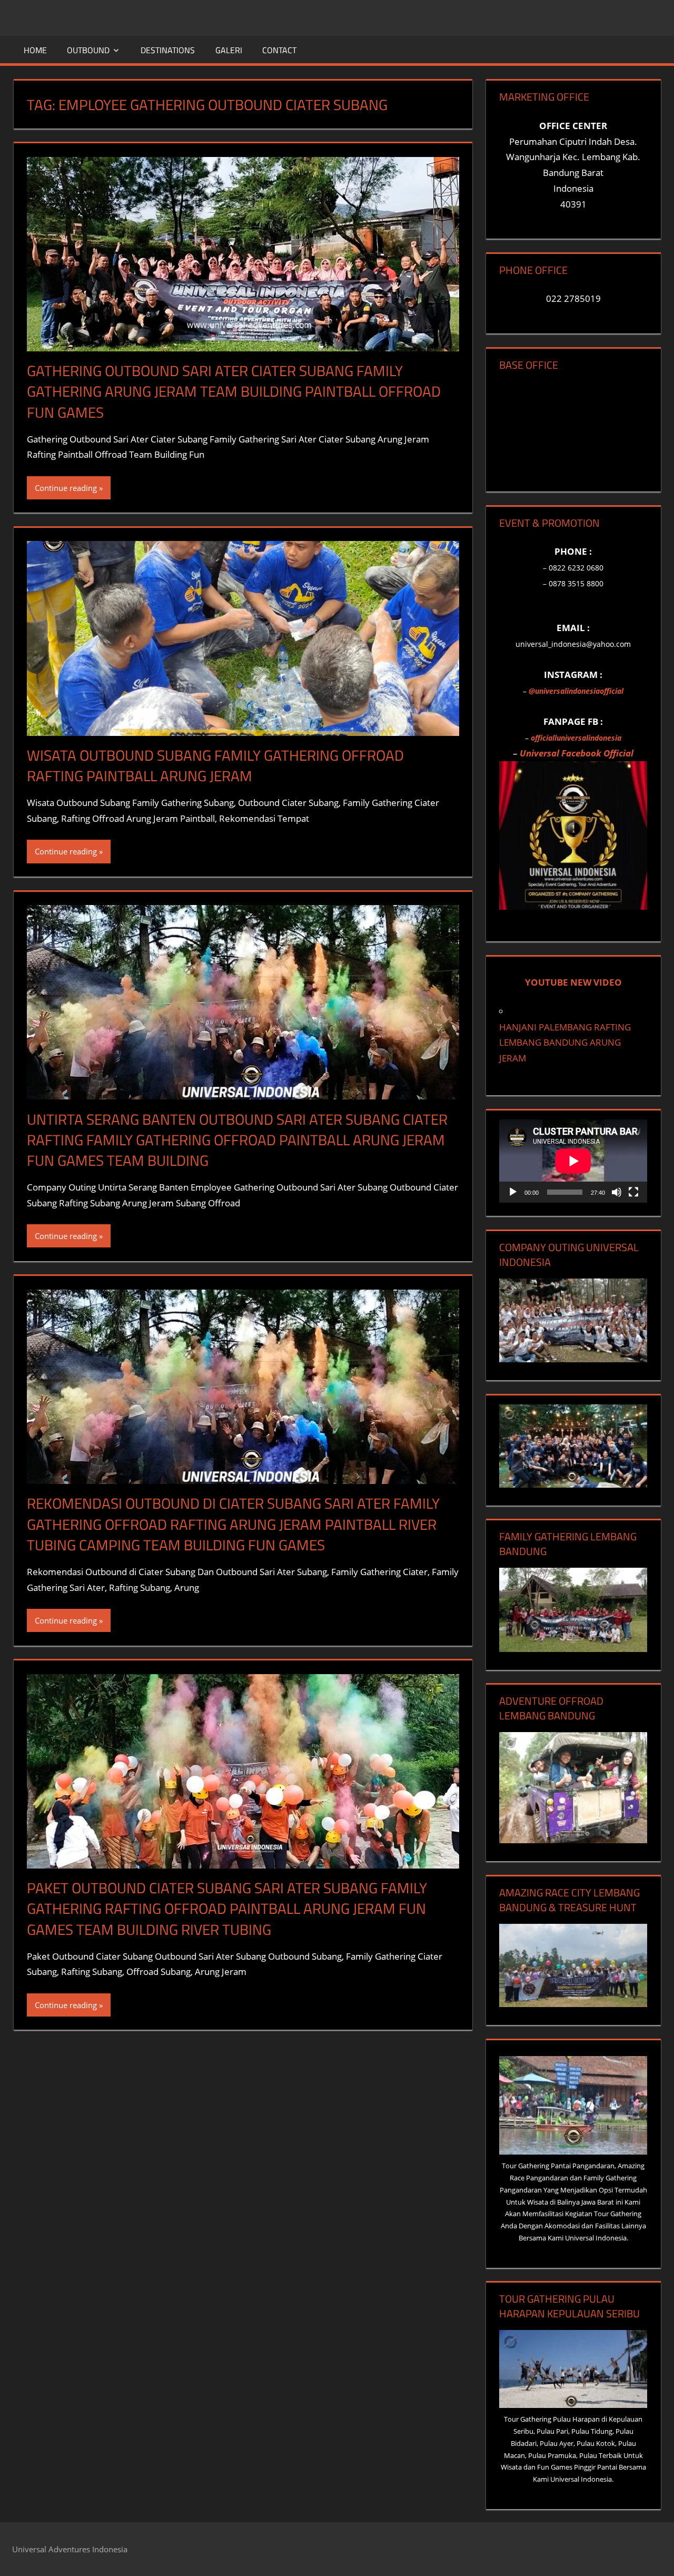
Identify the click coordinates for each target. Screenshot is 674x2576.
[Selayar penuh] (633, 1192)
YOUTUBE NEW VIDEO (573, 982)
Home (35, 50)
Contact (279, 50)
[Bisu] (617, 1192)
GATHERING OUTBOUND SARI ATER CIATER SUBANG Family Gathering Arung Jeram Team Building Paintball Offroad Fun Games (234, 391)
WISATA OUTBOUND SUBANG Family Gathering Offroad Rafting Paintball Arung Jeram (215, 765)
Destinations (168, 50)
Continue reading (66, 488)
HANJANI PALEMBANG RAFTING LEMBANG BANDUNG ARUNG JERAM (565, 1043)
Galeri (229, 50)
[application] (573, 1161)
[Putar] (513, 1192)
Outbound (88, 50)
